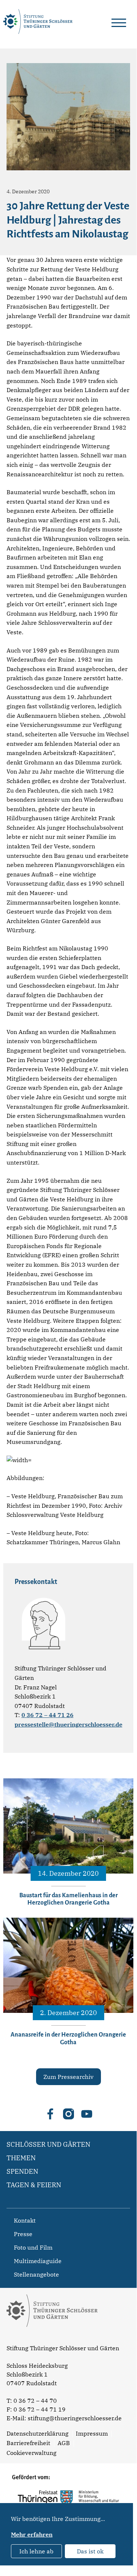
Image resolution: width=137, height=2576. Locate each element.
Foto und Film (33, 2247)
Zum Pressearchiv (68, 2077)
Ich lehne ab (36, 2551)
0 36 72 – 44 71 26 (48, 1715)
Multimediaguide (38, 2261)
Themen (21, 2158)
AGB (64, 2443)
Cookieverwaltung (32, 2453)
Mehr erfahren (32, 2534)
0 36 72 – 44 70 (35, 2401)
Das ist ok (90, 2551)
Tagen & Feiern (34, 2185)
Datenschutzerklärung (38, 2433)
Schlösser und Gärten (48, 2144)
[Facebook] (50, 2114)
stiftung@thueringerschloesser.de (75, 2418)
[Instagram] (68, 2114)
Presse (23, 2234)
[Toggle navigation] (119, 22)
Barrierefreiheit (28, 2443)
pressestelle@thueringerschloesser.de (68, 1724)
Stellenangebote (36, 2274)
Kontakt (25, 2220)
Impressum (92, 2433)
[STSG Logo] (52, 2340)
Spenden (22, 2171)
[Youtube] (87, 2114)
